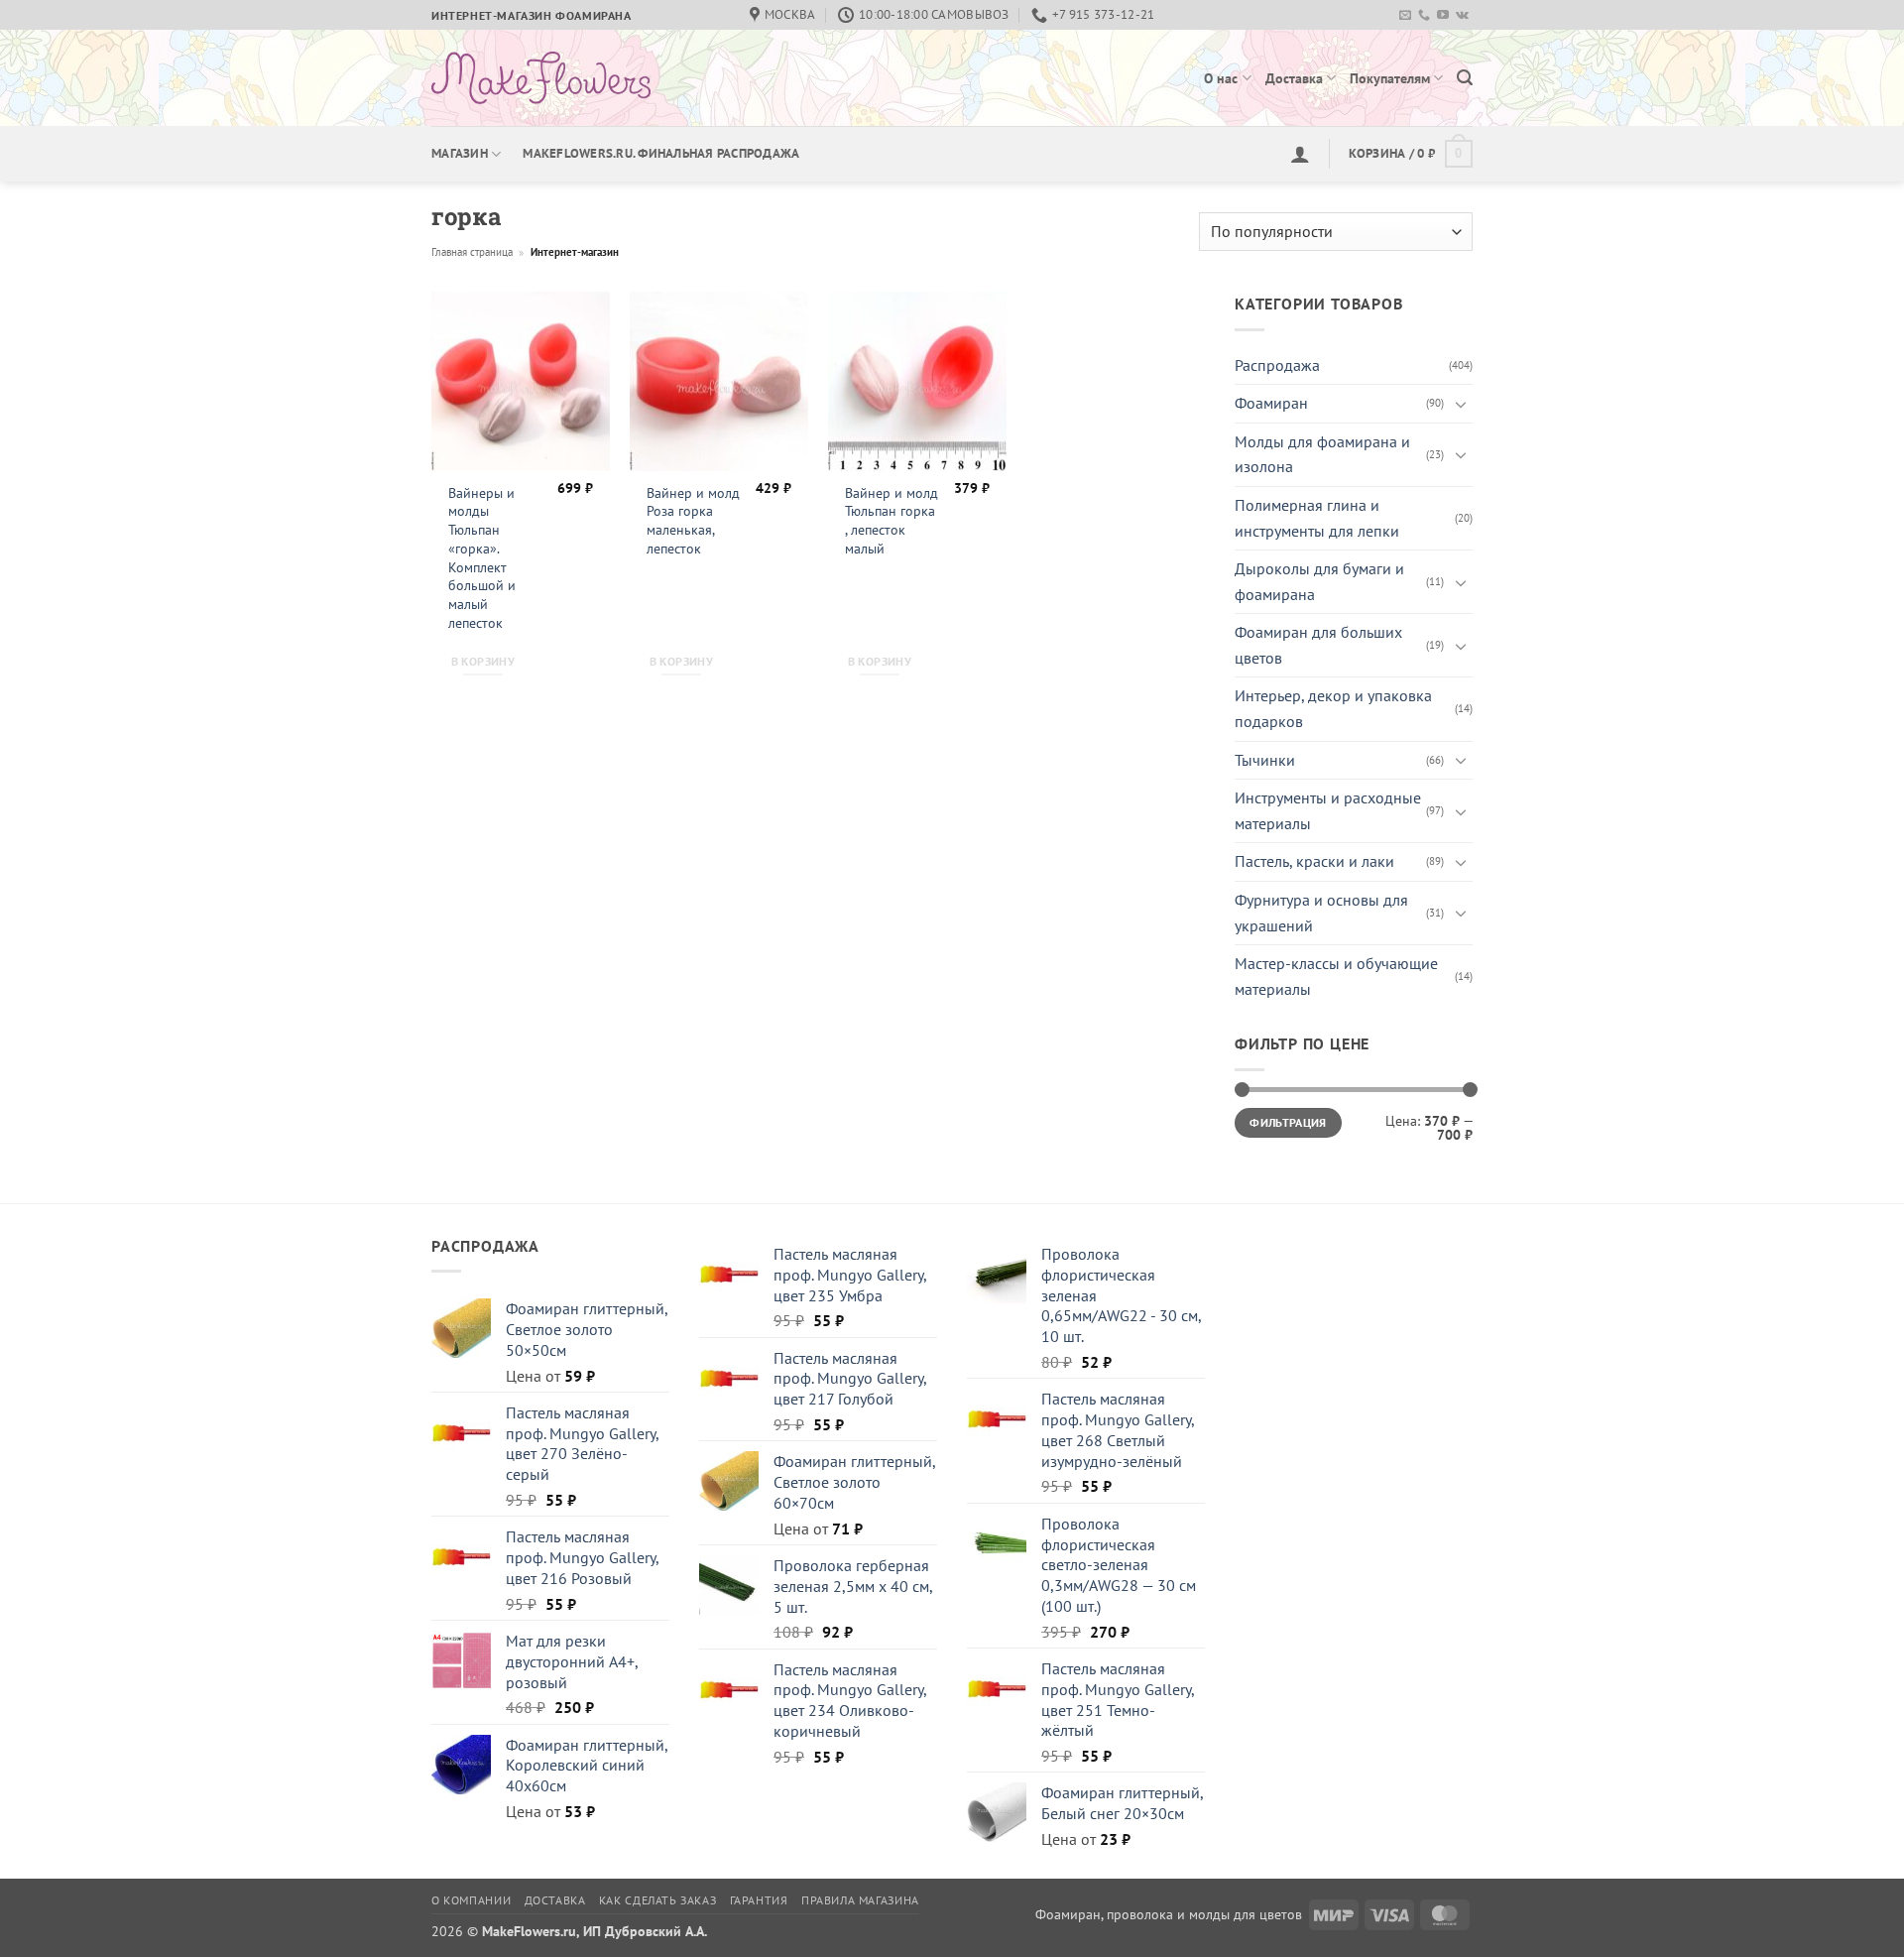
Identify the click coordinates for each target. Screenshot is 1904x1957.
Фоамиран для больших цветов (1318, 645)
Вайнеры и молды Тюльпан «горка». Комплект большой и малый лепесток (482, 558)
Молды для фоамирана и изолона (1322, 454)
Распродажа (1277, 365)
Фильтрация (1288, 1122)
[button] (1465, 78)
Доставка (1294, 78)
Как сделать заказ (657, 1900)
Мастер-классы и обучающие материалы (1336, 976)
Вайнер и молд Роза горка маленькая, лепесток (693, 521)
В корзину (483, 661)
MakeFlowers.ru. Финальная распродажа (661, 153)
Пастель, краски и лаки (1314, 861)
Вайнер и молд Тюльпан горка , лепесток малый (892, 521)
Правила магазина (860, 1900)
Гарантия (759, 1900)
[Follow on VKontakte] (1462, 16)
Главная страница (472, 252)
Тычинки (1265, 760)
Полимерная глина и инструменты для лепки (1317, 518)
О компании (471, 1900)
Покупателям (1390, 78)
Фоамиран (1271, 403)
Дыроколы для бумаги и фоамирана (1319, 581)
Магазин (460, 153)
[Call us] (1424, 16)
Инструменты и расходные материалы (1328, 810)
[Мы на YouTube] (1443, 16)
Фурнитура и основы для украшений (1321, 913)
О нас (1221, 78)
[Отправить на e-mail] (1405, 16)
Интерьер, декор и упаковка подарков (1333, 708)
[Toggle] (1461, 404)
